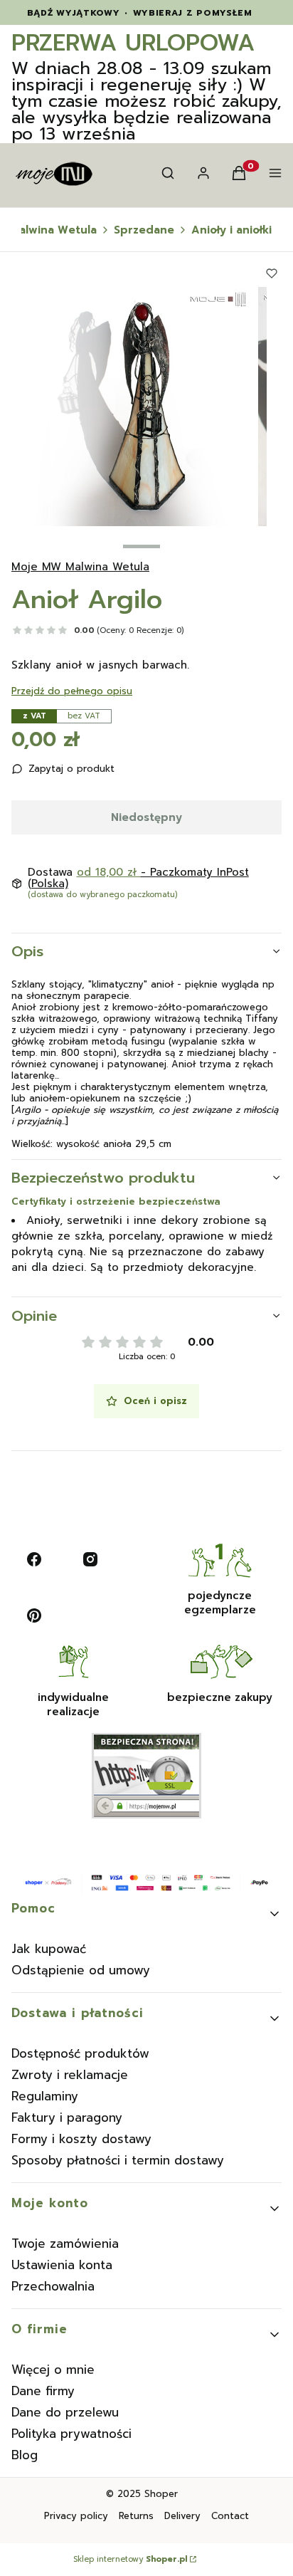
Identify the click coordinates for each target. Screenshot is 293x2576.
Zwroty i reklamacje (70, 2075)
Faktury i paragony (67, 2117)
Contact (230, 2516)
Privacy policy (76, 2516)
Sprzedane (144, 230)
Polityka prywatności (71, 2434)
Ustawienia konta (62, 2265)
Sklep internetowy (130, 2560)
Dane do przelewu (65, 2412)
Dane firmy (43, 2391)
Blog (25, 2455)
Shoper (161, 2494)
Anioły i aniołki (231, 230)
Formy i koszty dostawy (81, 2139)
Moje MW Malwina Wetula (80, 567)
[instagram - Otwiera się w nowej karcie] (90, 1559)
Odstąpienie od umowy (81, 1970)
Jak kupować (49, 1949)
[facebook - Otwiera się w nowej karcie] (34, 1559)
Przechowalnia (53, 2286)
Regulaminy (45, 2096)
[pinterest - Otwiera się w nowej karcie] (34, 1616)
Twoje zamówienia (65, 2243)
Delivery (182, 2516)
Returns (136, 2516)
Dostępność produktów (80, 2053)
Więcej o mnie (53, 2370)
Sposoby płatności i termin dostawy (118, 2160)
